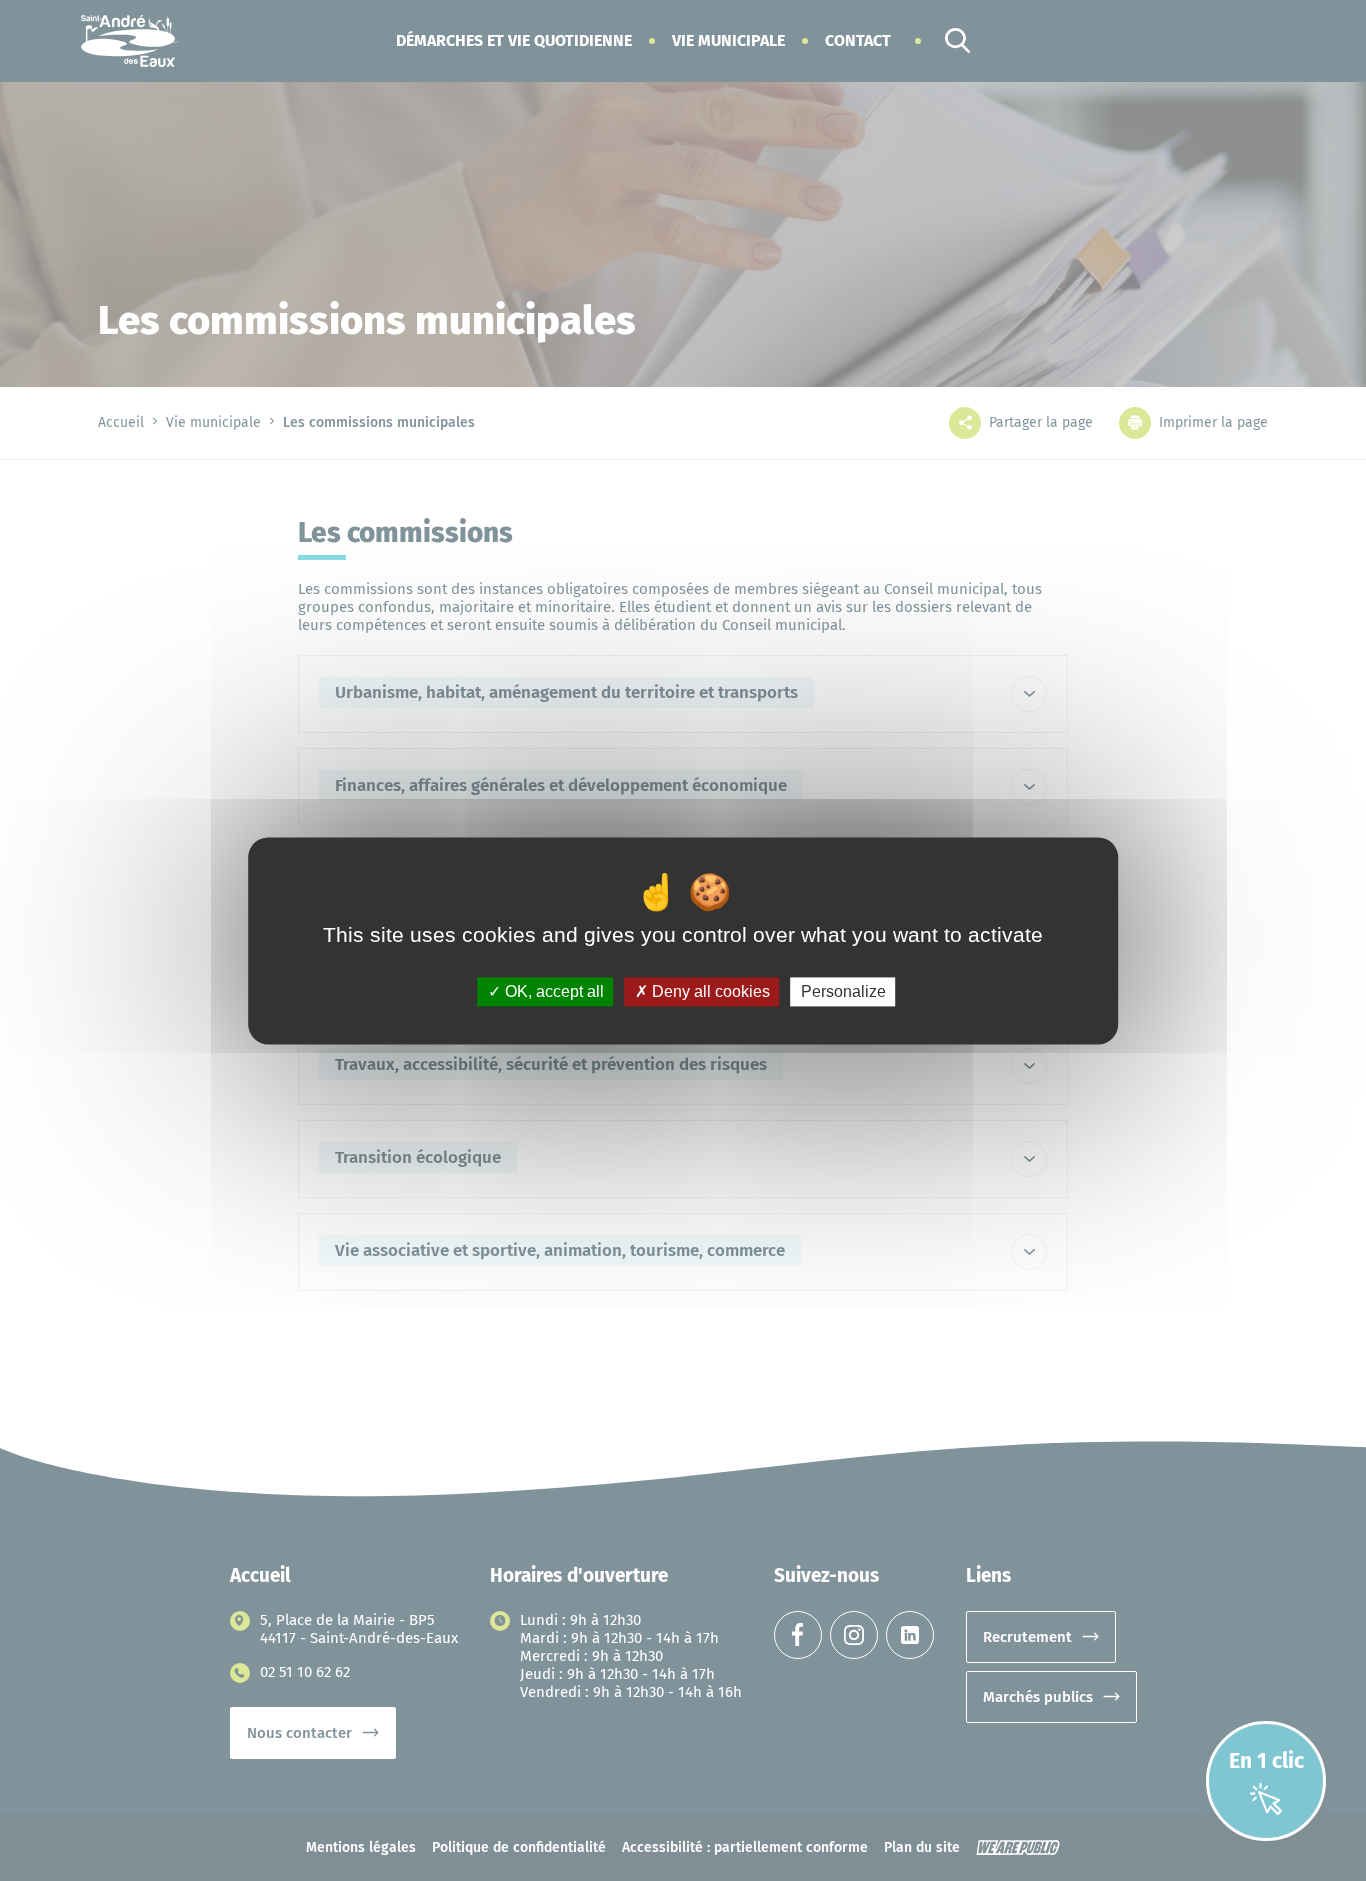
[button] (514, 40)
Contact (858, 40)
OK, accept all (552, 991)
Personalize (843, 991)
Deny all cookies (709, 991)
